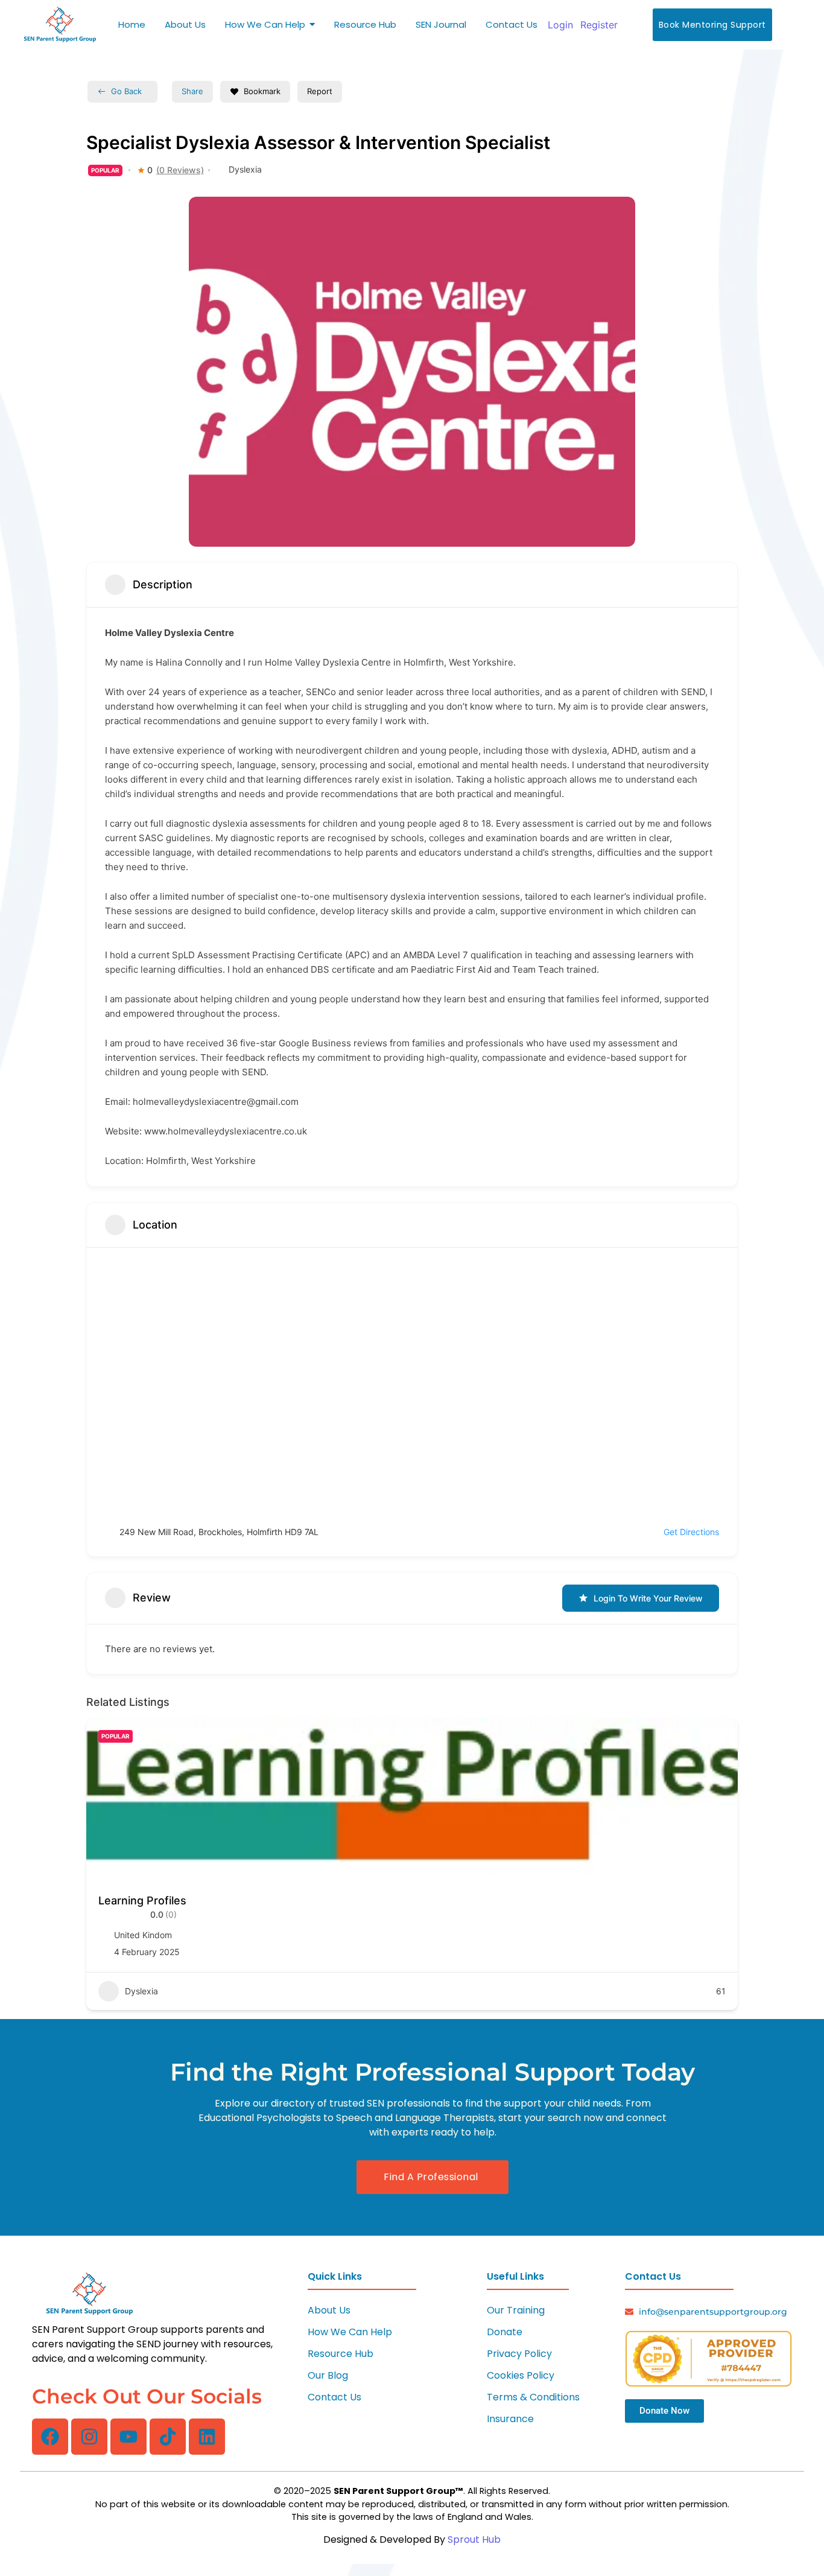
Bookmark (262, 91)
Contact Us (334, 2397)
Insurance (510, 2419)
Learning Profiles (142, 1900)
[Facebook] (50, 2437)
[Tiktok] (168, 2437)
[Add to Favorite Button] (717, 1739)
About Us (329, 2310)
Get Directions (691, 1532)
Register (599, 25)
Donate (505, 2332)
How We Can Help (350, 2332)
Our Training (516, 2310)
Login (560, 25)
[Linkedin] (207, 2437)
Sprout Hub (474, 2539)
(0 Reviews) (180, 170)
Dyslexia (245, 169)
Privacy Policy (519, 2354)
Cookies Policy (521, 2375)
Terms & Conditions (533, 2397)
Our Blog (328, 2375)
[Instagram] (89, 2437)
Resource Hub (341, 2354)
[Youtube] (128, 2437)
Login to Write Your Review (648, 1598)
